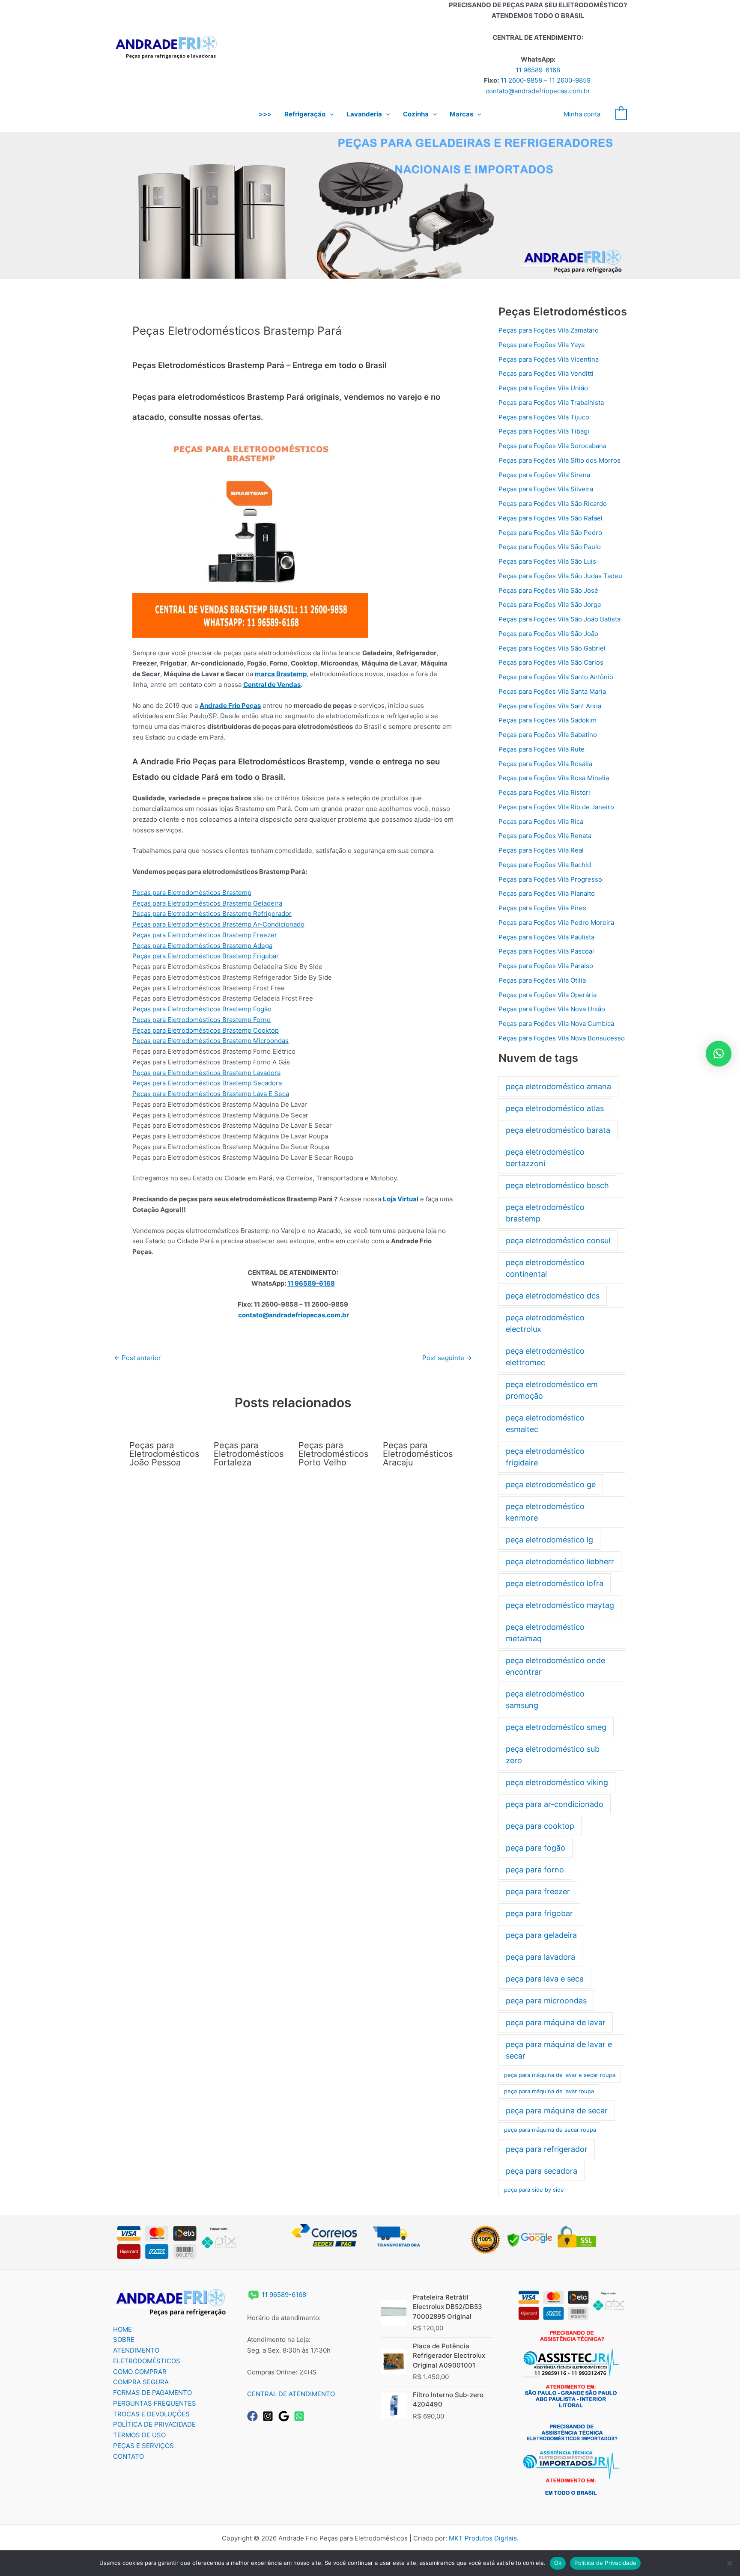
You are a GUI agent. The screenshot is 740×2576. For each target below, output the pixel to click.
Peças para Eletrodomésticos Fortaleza (249, 1454)
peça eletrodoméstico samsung (545, 1700)
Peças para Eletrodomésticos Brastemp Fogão (202, 1009)
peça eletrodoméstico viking (557, 1782)
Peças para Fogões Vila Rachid (545, 865)
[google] (285, 2416)
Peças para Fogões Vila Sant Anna (550, 706)
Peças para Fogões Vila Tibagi (544, 431)
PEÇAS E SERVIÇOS (143, 2446)
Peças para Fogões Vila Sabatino (548, 735)
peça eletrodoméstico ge (551, 1484)
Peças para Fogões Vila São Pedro (550, 533)
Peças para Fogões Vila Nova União (552, 1009)
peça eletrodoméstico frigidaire (545, 1457)
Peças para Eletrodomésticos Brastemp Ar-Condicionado (218, 924)
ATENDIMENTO (136, 2350)
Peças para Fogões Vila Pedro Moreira (556, 923)
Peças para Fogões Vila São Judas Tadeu (560, 576)
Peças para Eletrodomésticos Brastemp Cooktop (206, 1030)
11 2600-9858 (521, 80)
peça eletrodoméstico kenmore (545, 1512)
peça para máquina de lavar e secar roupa (560, 2075)
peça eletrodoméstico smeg (556, 1727)
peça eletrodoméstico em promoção (552, 1390)
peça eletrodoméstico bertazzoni (545, 1158)
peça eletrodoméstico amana (558, 1086)
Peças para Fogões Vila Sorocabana (552, 446)
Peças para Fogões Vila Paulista (546, 937)
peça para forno (535, 1870)
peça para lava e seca (545, 1979)
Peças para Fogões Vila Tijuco (544, 417)
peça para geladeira (541, 1935)
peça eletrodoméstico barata (558, 1130)
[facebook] (254, 2416)
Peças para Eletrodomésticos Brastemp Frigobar (206, 956)
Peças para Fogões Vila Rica (541, 822)
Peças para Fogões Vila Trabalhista (551, 403)
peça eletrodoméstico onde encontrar (555, 1666)
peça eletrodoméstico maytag (560, 1605)
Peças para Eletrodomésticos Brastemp (192, 893)
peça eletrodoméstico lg (549, 1540)
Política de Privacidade (605, 2563)
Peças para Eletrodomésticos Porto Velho (333, 1454)
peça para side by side (534, 2190)
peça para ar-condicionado (555, 1804)
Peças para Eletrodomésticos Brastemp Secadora (207, 1083)
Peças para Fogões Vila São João (548, 634)
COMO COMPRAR (140, 2372)
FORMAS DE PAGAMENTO (152, 2393)
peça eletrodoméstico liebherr (560, 1561)
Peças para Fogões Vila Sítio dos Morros (559, 460)
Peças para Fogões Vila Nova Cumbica (556, 1024)
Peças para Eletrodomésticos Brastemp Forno (201, 1020)
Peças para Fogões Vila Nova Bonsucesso (562, 1038)
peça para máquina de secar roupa (550, 2130)
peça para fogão (536, 1848)
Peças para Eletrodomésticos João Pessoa (164, 1454)
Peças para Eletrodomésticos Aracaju (418, 1454)
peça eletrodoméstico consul (558, 1240)
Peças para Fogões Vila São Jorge (550, 605)
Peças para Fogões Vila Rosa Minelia (554, 778)
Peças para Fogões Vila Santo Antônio (556, 677)
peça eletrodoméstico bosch (557, 1185)
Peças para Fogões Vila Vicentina (549, 359)
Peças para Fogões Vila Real (541, 850)
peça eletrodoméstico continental (545, 1268)
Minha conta (582, 114)
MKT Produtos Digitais (483, 2538)
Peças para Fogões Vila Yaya (542, 345)
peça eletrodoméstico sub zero (553, 1755)
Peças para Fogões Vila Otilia (542, 980)
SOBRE (124, 2340)
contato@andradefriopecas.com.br (538, 91)
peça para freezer (538, 1891)
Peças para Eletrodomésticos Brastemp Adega (202, 946)
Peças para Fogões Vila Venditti (546, 373)
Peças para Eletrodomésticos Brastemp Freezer (205, 935)
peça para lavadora (540, 1957)
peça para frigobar (539, 1913)
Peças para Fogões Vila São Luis (547, 561)
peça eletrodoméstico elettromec (545, 1357)
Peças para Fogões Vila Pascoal (546, 951)
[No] (729, 2563)
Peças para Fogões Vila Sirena (544, 475)
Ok (558, 2563)
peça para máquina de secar (557, 2111)
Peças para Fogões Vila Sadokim (548, 720)
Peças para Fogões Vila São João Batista (559, 619)
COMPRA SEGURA (141, 2382)
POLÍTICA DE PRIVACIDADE (154, 2424)
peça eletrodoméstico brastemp (545, 1213)
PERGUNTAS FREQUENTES (155, 2403)
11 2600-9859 (570, 80)
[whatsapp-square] (301, 2416)
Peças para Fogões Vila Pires (542, 908)
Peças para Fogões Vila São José (548, 590)
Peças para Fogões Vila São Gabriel (552, 648)
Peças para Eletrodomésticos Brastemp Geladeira (207, 903)
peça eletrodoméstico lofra (555, 1583)
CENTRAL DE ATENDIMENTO (291, 2394)
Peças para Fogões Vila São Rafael (551, 518)
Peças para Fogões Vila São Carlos (551, 662)
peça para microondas (546, 2001)
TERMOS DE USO (139, 2435)
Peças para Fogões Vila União (543, 388)
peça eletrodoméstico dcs (553, 1296)
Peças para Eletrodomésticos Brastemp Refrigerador (212, 914)
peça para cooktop (540, 1826)
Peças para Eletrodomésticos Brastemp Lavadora (206, 1073)
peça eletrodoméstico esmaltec (545, 1423)
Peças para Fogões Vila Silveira (546, 489)
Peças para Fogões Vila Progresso (550, 879)
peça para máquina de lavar (556, 2022)
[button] (330, 114)
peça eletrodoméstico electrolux (545, 1323)
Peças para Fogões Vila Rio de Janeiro (556, 807)
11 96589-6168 (538, 70)
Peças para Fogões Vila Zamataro (549, 330)
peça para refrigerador (547, 2149)
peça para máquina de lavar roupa (549, 2091)
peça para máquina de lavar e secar (559, 2050)
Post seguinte (447, 1358)
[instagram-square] (270, 2416)
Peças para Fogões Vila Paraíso (546, 966)
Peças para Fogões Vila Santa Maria (552, 691)
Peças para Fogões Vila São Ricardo (553, 504)
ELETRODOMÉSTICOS (147, 2361)
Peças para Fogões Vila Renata (545, 836)
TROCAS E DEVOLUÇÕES (151, 2414)
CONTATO (128, 2456)
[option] (370, 205)
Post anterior (137, 1358)
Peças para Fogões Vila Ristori (544, 792)
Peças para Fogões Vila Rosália (545, 764)
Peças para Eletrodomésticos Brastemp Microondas (210, 1041)
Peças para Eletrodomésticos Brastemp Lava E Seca (211, 1094)
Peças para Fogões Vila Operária (548, 995)
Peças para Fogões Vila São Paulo (550, 547)
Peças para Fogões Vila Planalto (547, 893)
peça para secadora (542, 2171)
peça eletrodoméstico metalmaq (545, 1633)
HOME (122, 2329)
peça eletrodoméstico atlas (555, 1108)
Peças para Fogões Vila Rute (542, 749)
